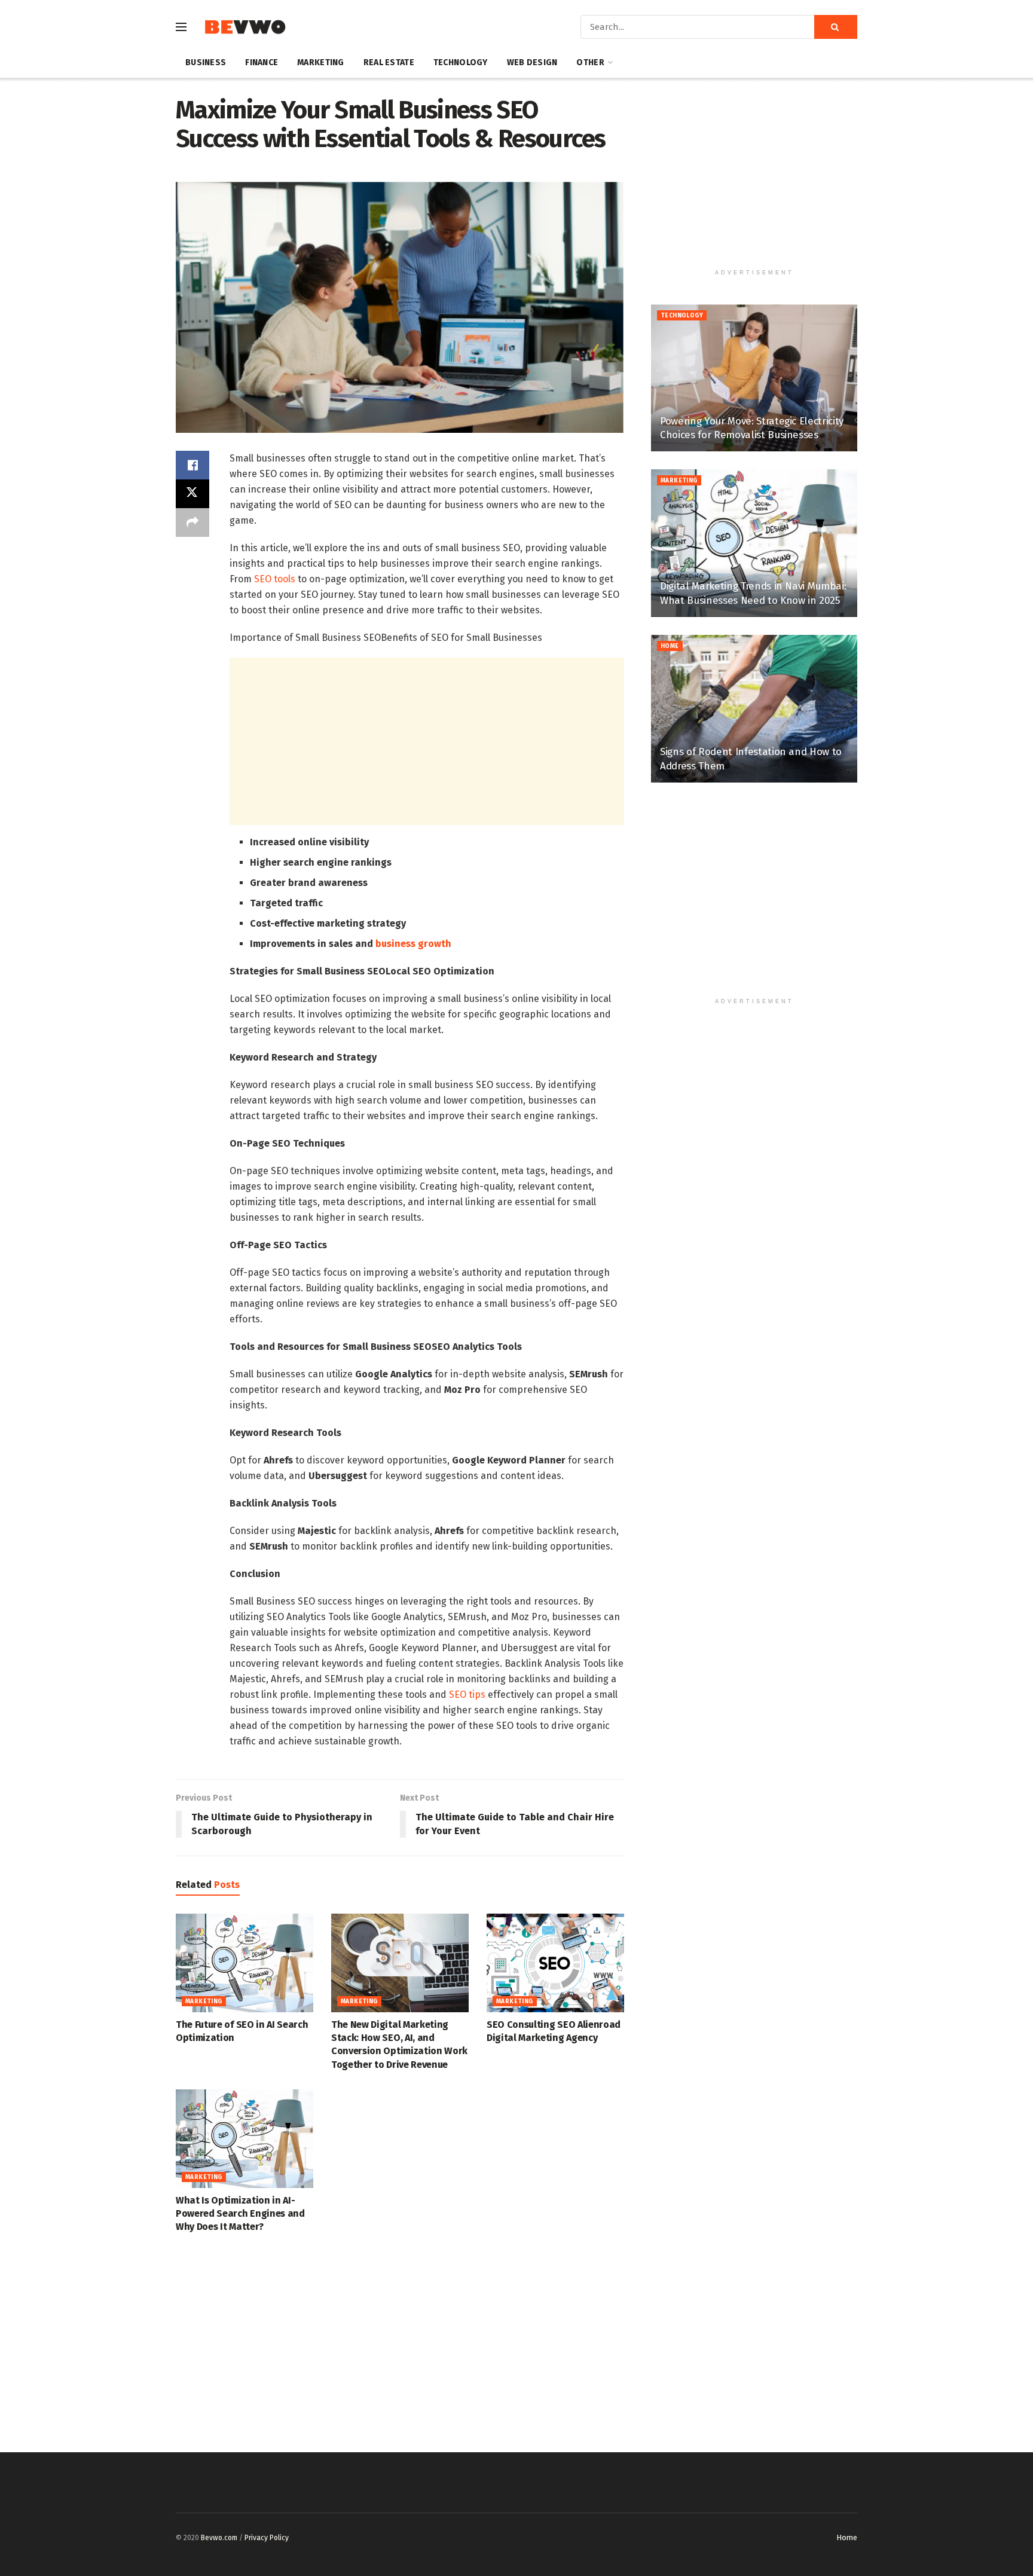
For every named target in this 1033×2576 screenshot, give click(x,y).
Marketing (321, 62)
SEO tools (275, 579)
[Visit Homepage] (245, 27)
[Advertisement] (427, 741)
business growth (413, 944)
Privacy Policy (267, 2538)
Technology (461, 62)
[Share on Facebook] (192, 465)
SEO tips (467, 1695)
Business (206, 62)
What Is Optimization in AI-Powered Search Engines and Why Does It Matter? (240, 2214)
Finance (262, 62)
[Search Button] (836, 27)
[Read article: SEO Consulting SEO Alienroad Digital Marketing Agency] (555, 1963)
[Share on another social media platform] (192, 522)
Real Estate (389, 62)
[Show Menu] (181, 27)
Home (670, 646)
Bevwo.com (219, 2538)
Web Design (532, 62)
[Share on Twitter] (192, 494)
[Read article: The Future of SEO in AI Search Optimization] (245, 1963)
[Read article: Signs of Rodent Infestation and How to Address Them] (754, 709)
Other (590, 62)
